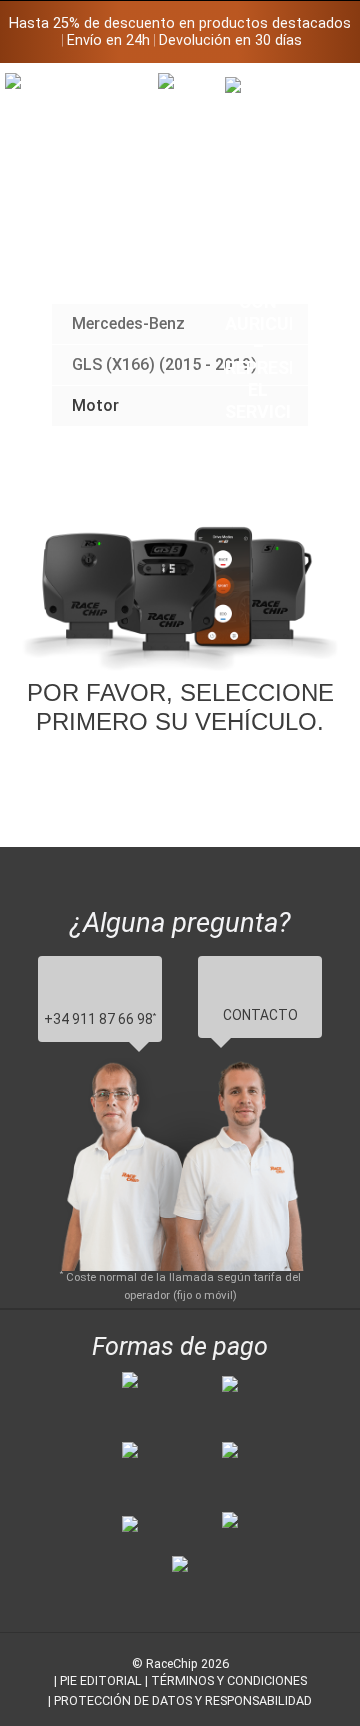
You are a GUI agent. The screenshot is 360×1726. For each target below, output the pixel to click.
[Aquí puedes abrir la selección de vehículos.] (192, 257)
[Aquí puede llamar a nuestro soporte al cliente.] (259, 292)
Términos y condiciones (229, 1680)
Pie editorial (101, 1680)
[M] (326, 87)
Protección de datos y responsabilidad (183, 1700)
